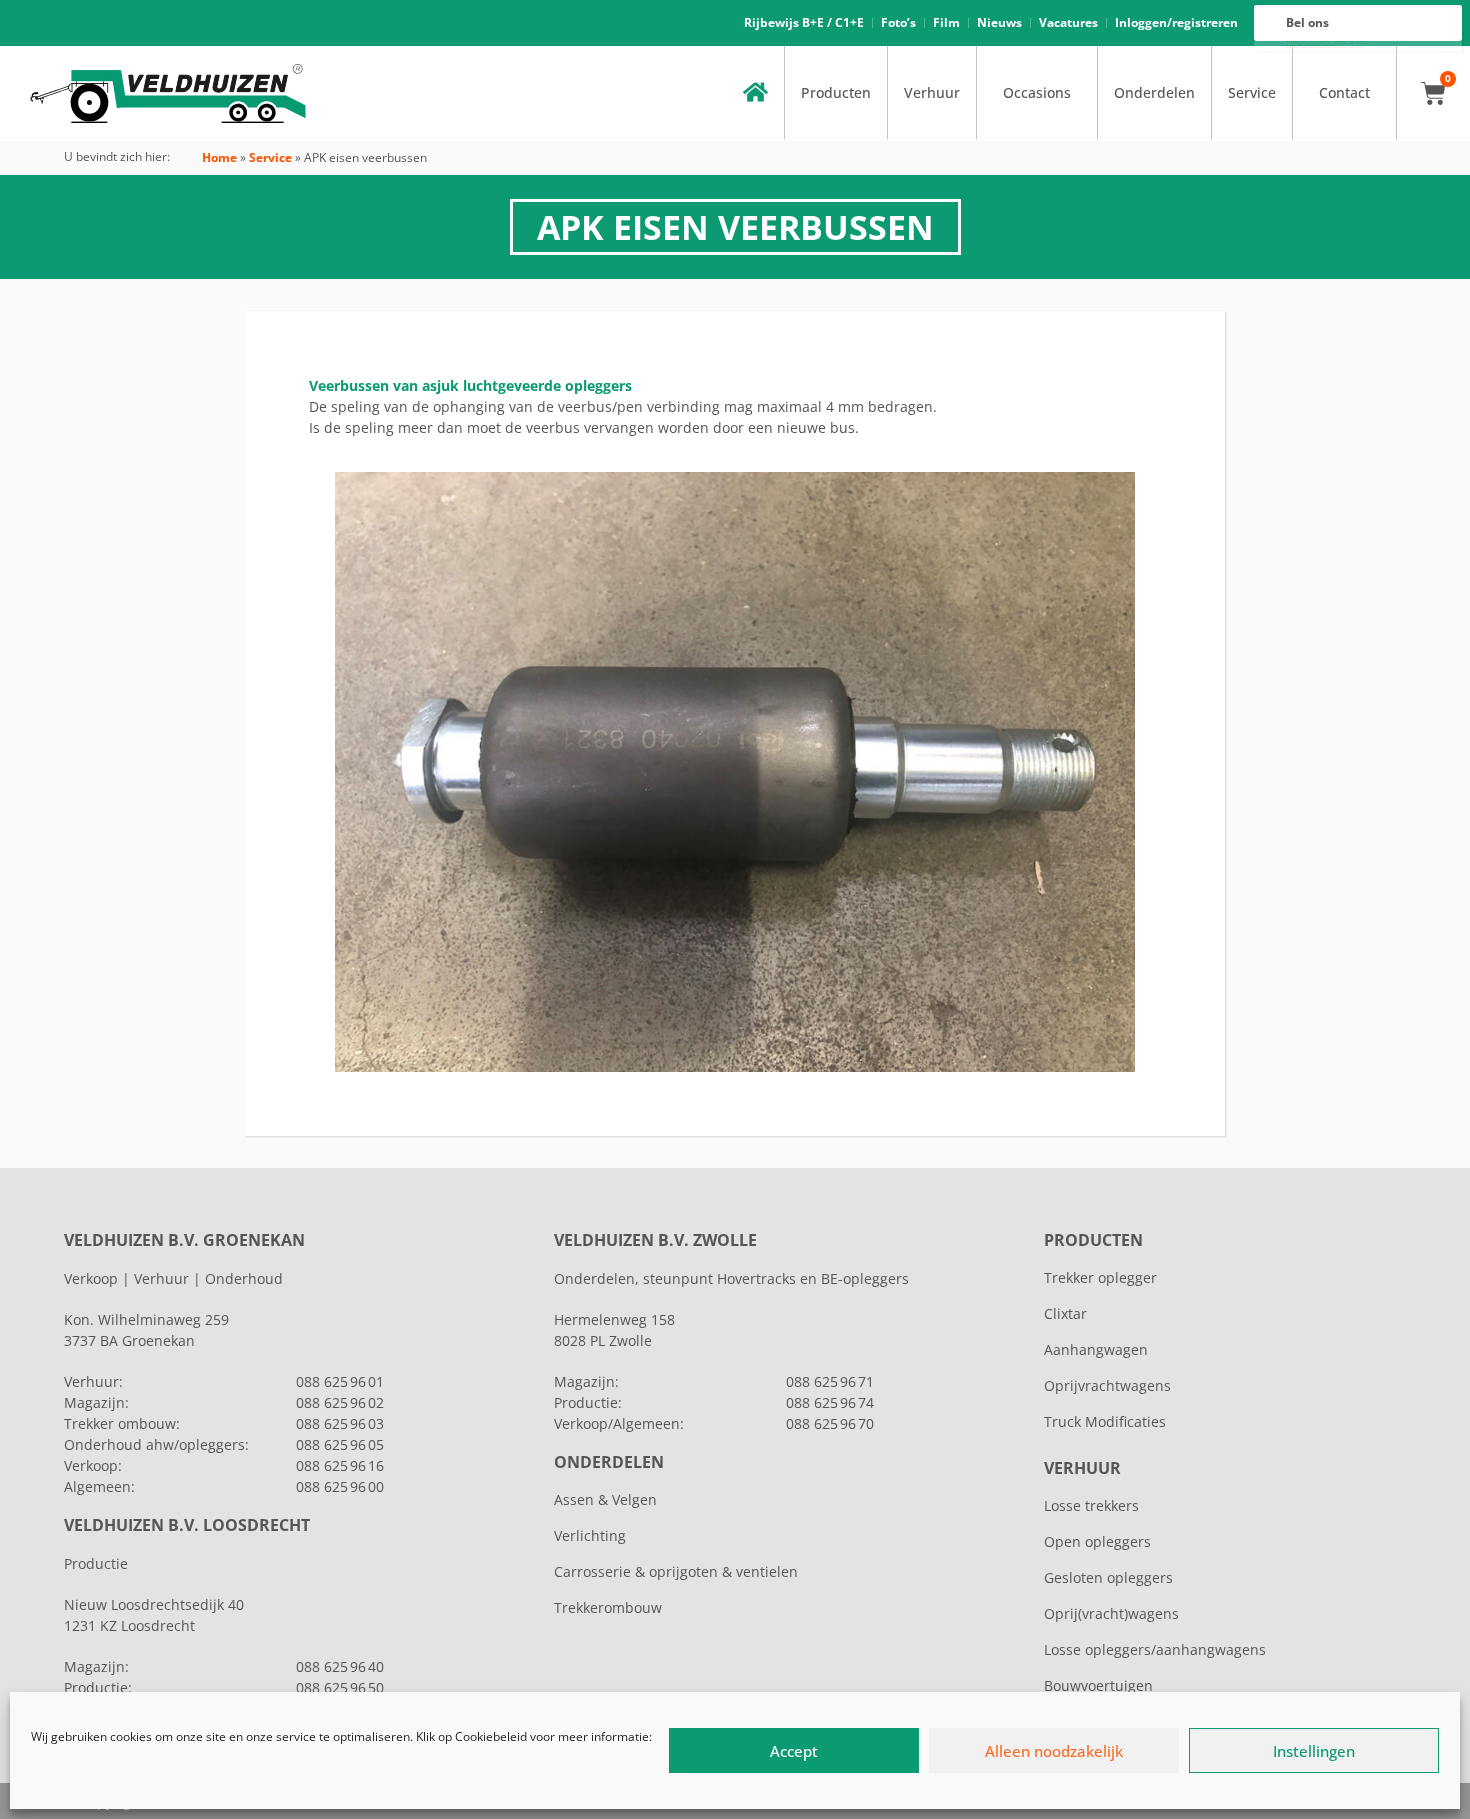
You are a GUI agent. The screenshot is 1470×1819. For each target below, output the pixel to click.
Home (219, 157)
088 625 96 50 (340, 1687)
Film (946, 22)
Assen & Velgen (605, 1499)
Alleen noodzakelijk (1054, 1751)
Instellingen (1314, 1751)
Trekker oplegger (1100, 1277)
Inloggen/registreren (1176, 22)
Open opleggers (1097, 1541)
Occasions (1037, 92)
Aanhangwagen (1096, 1349)
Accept (794, 1751)
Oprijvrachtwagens (1107, 1385)
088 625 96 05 (340, 1444)
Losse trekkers (1091, 1505)
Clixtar (1065, 1313)
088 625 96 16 (340, 1465)
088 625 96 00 (340, 1486)
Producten (836, 92)
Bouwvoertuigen (1098, 1685)
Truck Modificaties (1105, 1421)
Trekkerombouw (608, 1607)
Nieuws (999, 22)
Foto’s (898, 22)
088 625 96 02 (340, 1402)
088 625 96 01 (340, 1381)
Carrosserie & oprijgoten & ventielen (676, 1571)
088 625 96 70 (830, 1423)
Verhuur (932, 92)
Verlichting (590, 1535)
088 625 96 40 (340, 1666)
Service (1252, 92)
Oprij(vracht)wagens (1111, 1613)
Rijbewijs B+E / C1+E (804, 22)
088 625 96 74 (830, 1402)
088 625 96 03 (340, 1423)
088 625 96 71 (830, 1381)
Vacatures (1068, 22)
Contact (1344, 92)
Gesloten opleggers (1108, 1577)
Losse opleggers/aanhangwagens (1155, 1649)
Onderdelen (1154, 92)
